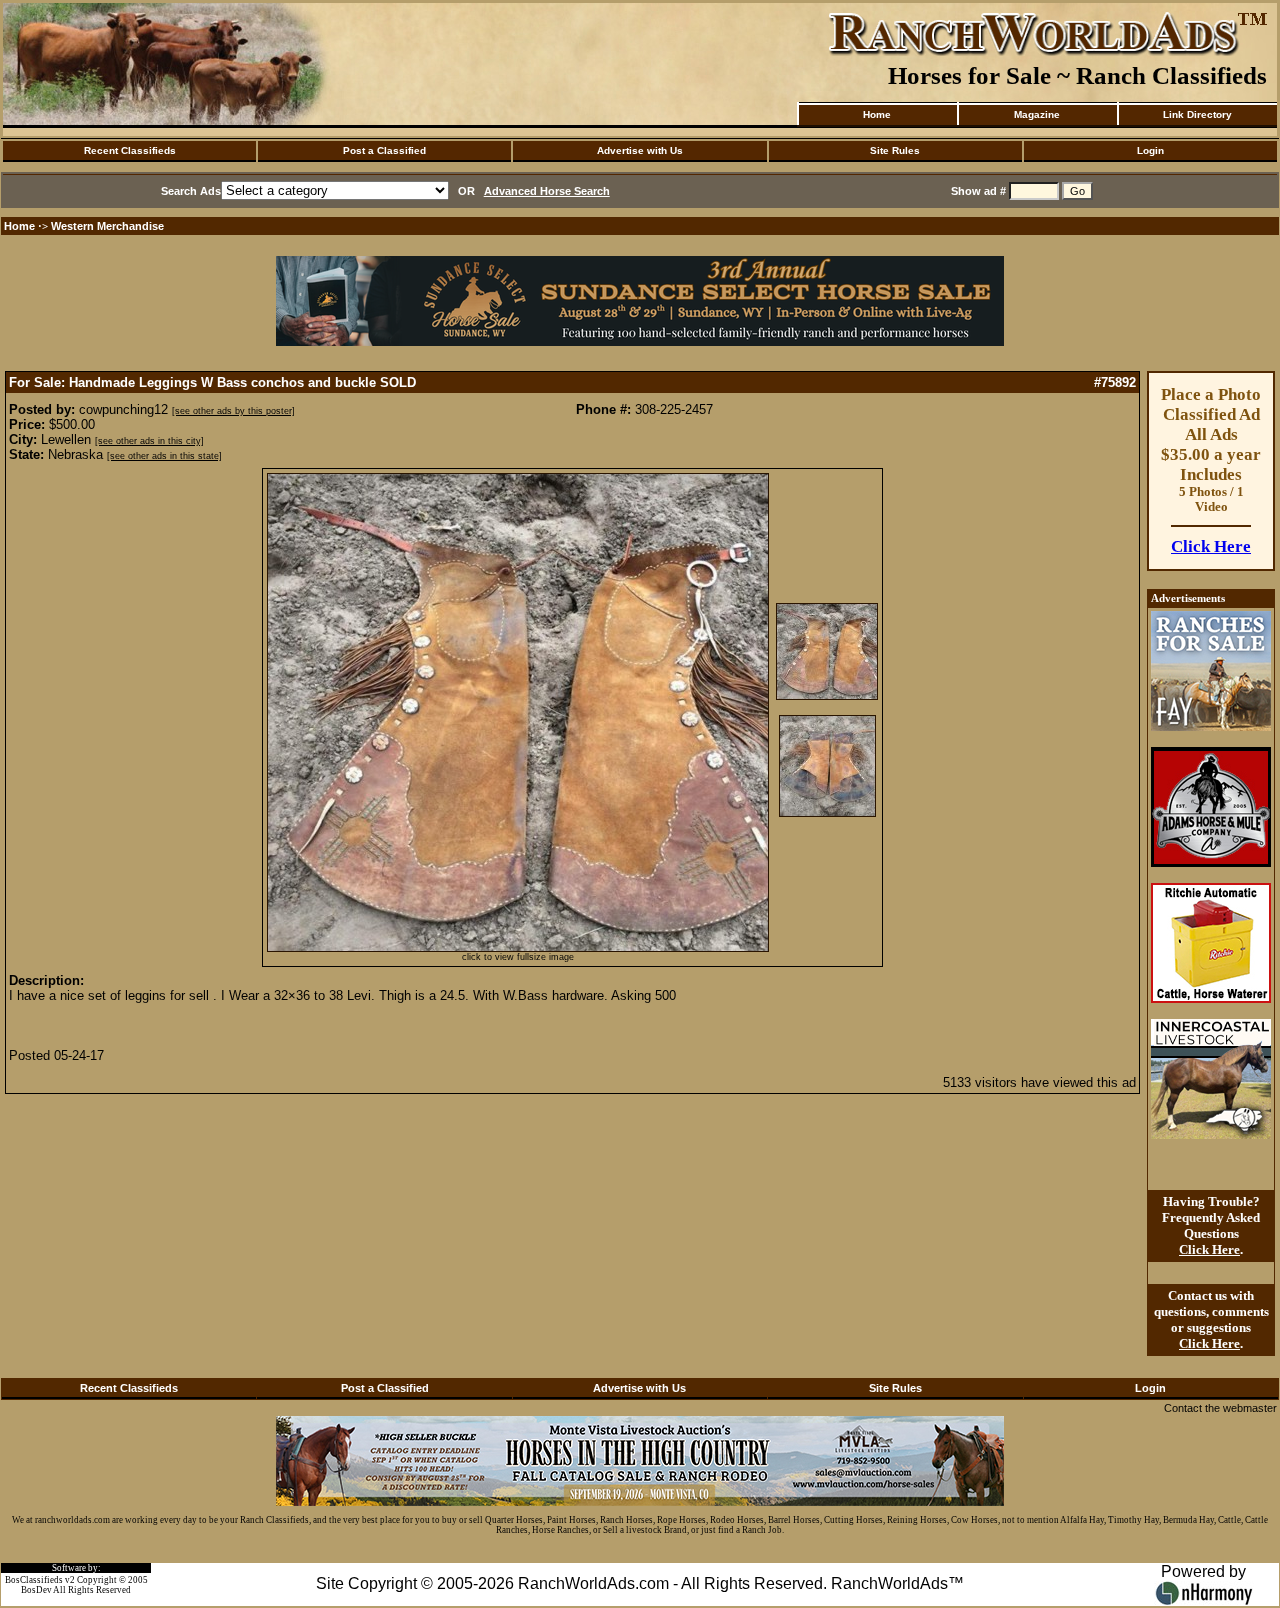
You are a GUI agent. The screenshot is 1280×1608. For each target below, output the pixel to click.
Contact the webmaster (1220, 1408)
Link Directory (1197, 114)
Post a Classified (384, 150)
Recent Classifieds (130, 150)
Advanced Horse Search (547, 191)
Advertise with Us (640, 150)
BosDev (36, 1590)
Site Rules (895, 150)
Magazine (1037, 114)
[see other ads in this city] (149, 441)
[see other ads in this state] (164, 456)
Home (877, 114)
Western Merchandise (107, 226)
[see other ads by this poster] (233, 411)
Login (1150, 150)
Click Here (1211, 546)
